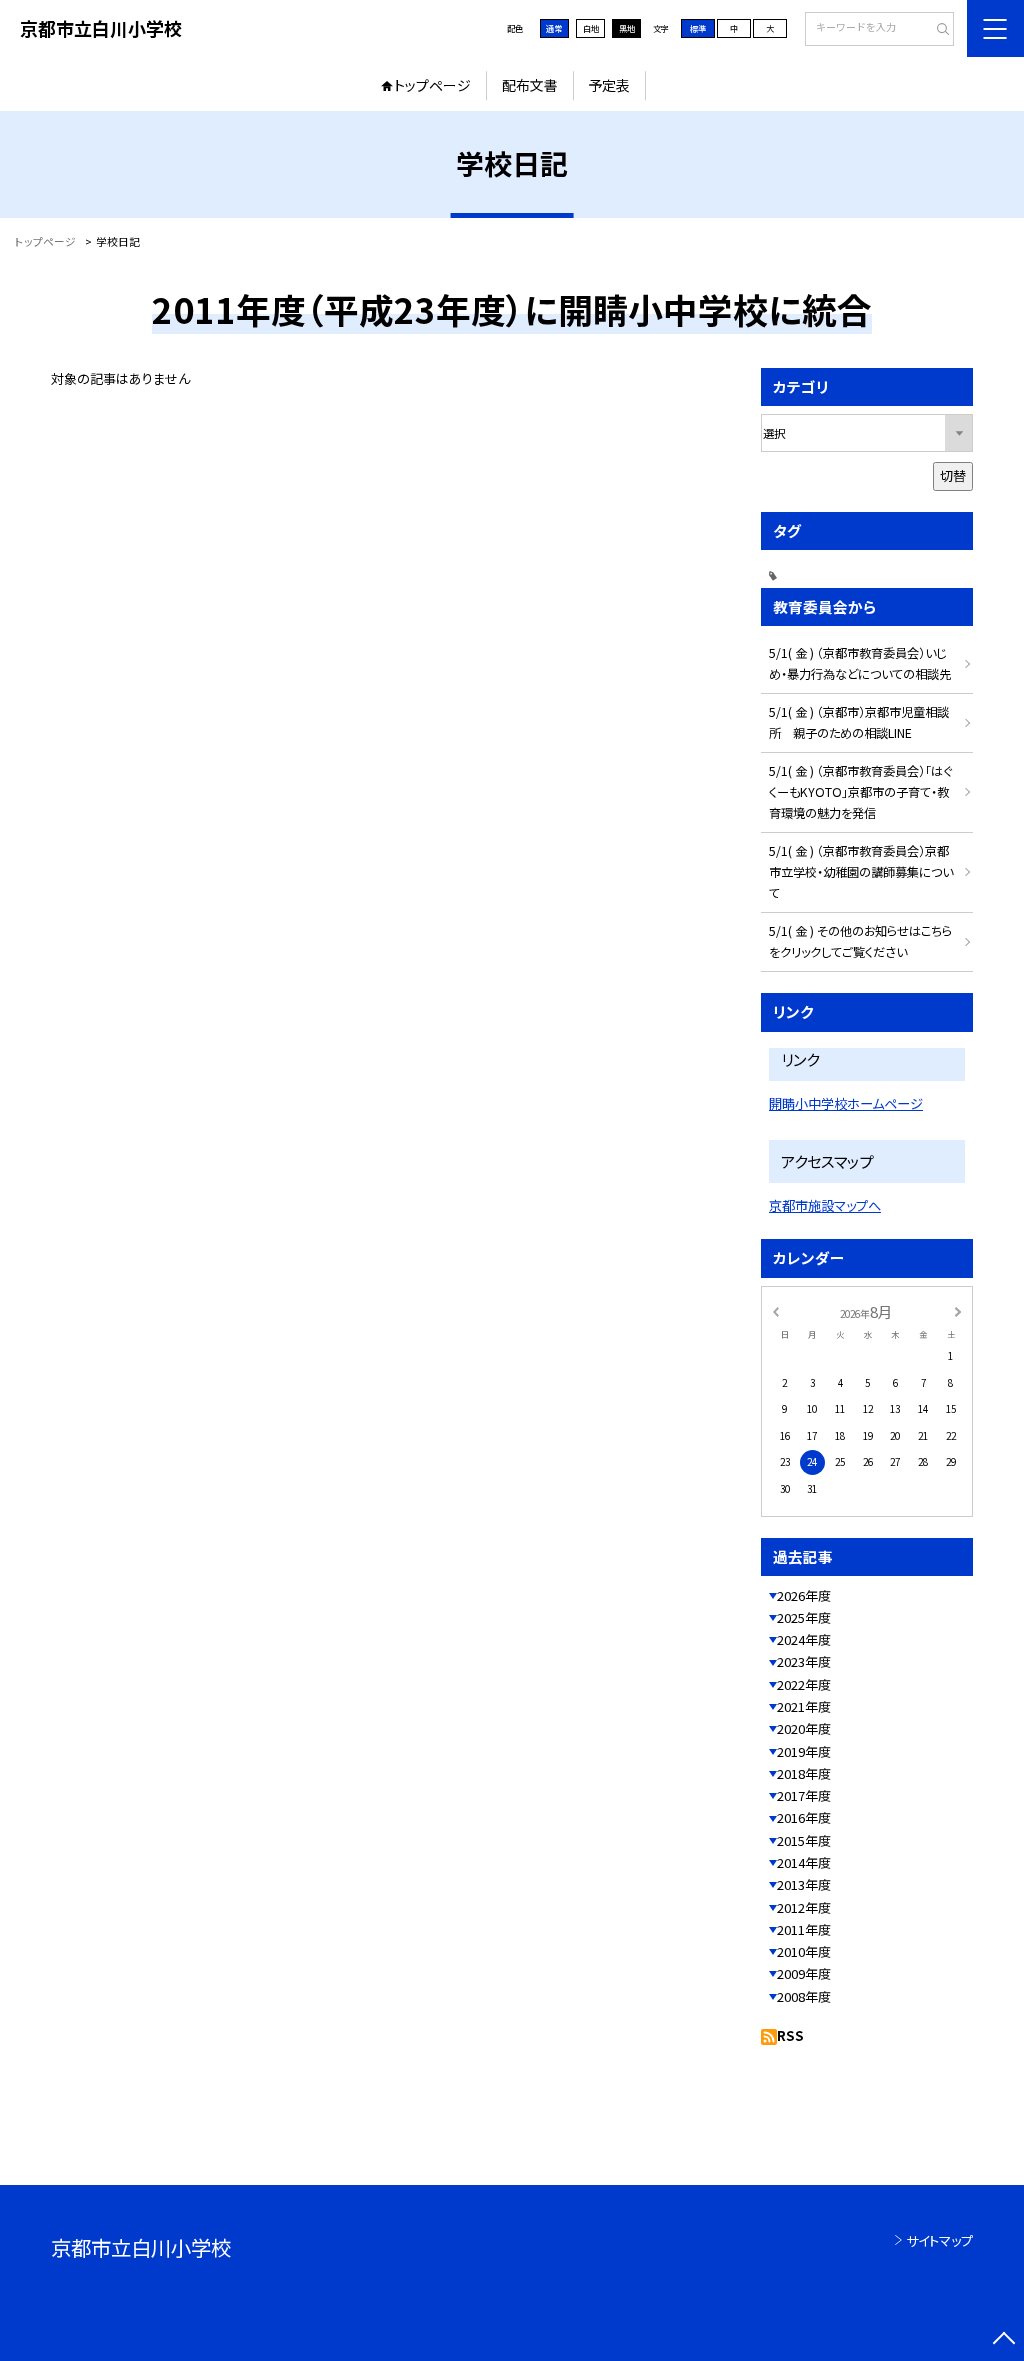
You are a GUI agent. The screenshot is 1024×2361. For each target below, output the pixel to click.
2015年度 (804, 1840)
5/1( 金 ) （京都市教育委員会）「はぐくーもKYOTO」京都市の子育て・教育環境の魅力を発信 (860, 792)
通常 (554, 28)
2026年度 (804, 1595)
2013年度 (804, 1884)
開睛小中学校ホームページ (846, 1103)
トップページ (432, 85)
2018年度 (804, 1773)
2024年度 (804, 1639)
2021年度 (804, 1706)
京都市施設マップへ (825, 1205)
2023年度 (804, 1661)
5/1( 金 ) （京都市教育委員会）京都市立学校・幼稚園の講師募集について (861, 872)
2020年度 (804, 1728)
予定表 (609, 85)
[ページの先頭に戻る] (1003, 2340)
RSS (790, 2035)
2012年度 (804, 1907)
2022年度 (804, 1684)
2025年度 (804, 1617)
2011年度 (804, 1929)
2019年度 (804, 1751)
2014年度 (804, 1862)
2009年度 (804, 1973)
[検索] (936, 30)
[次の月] (958, 1311)
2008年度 (804, 1996)
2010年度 (804, 1951)
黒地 (627, 28)
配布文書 (530, 85)
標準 (698, 28)
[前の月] (775, 1311)
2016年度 (804, 1817)
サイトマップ (939, 2240)
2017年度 (804, 1795)
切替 (953, 475)
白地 (591, 28)
